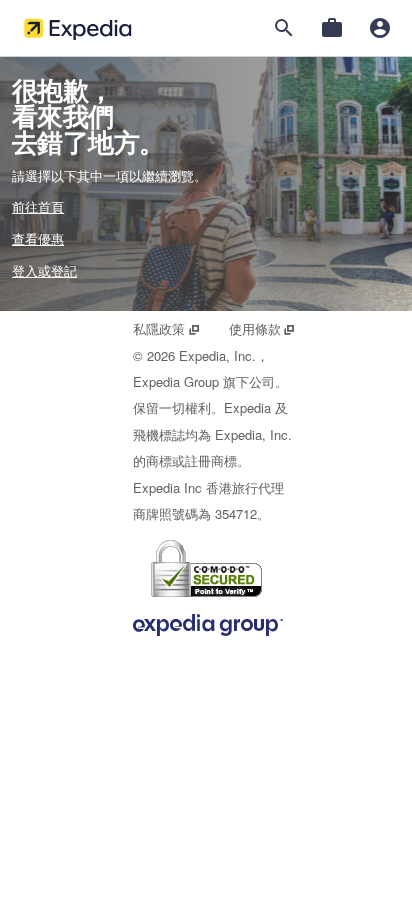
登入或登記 (44, 270)
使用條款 (262, 328)
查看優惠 (38, 238)
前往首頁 (38, 206)
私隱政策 (166, 328)
